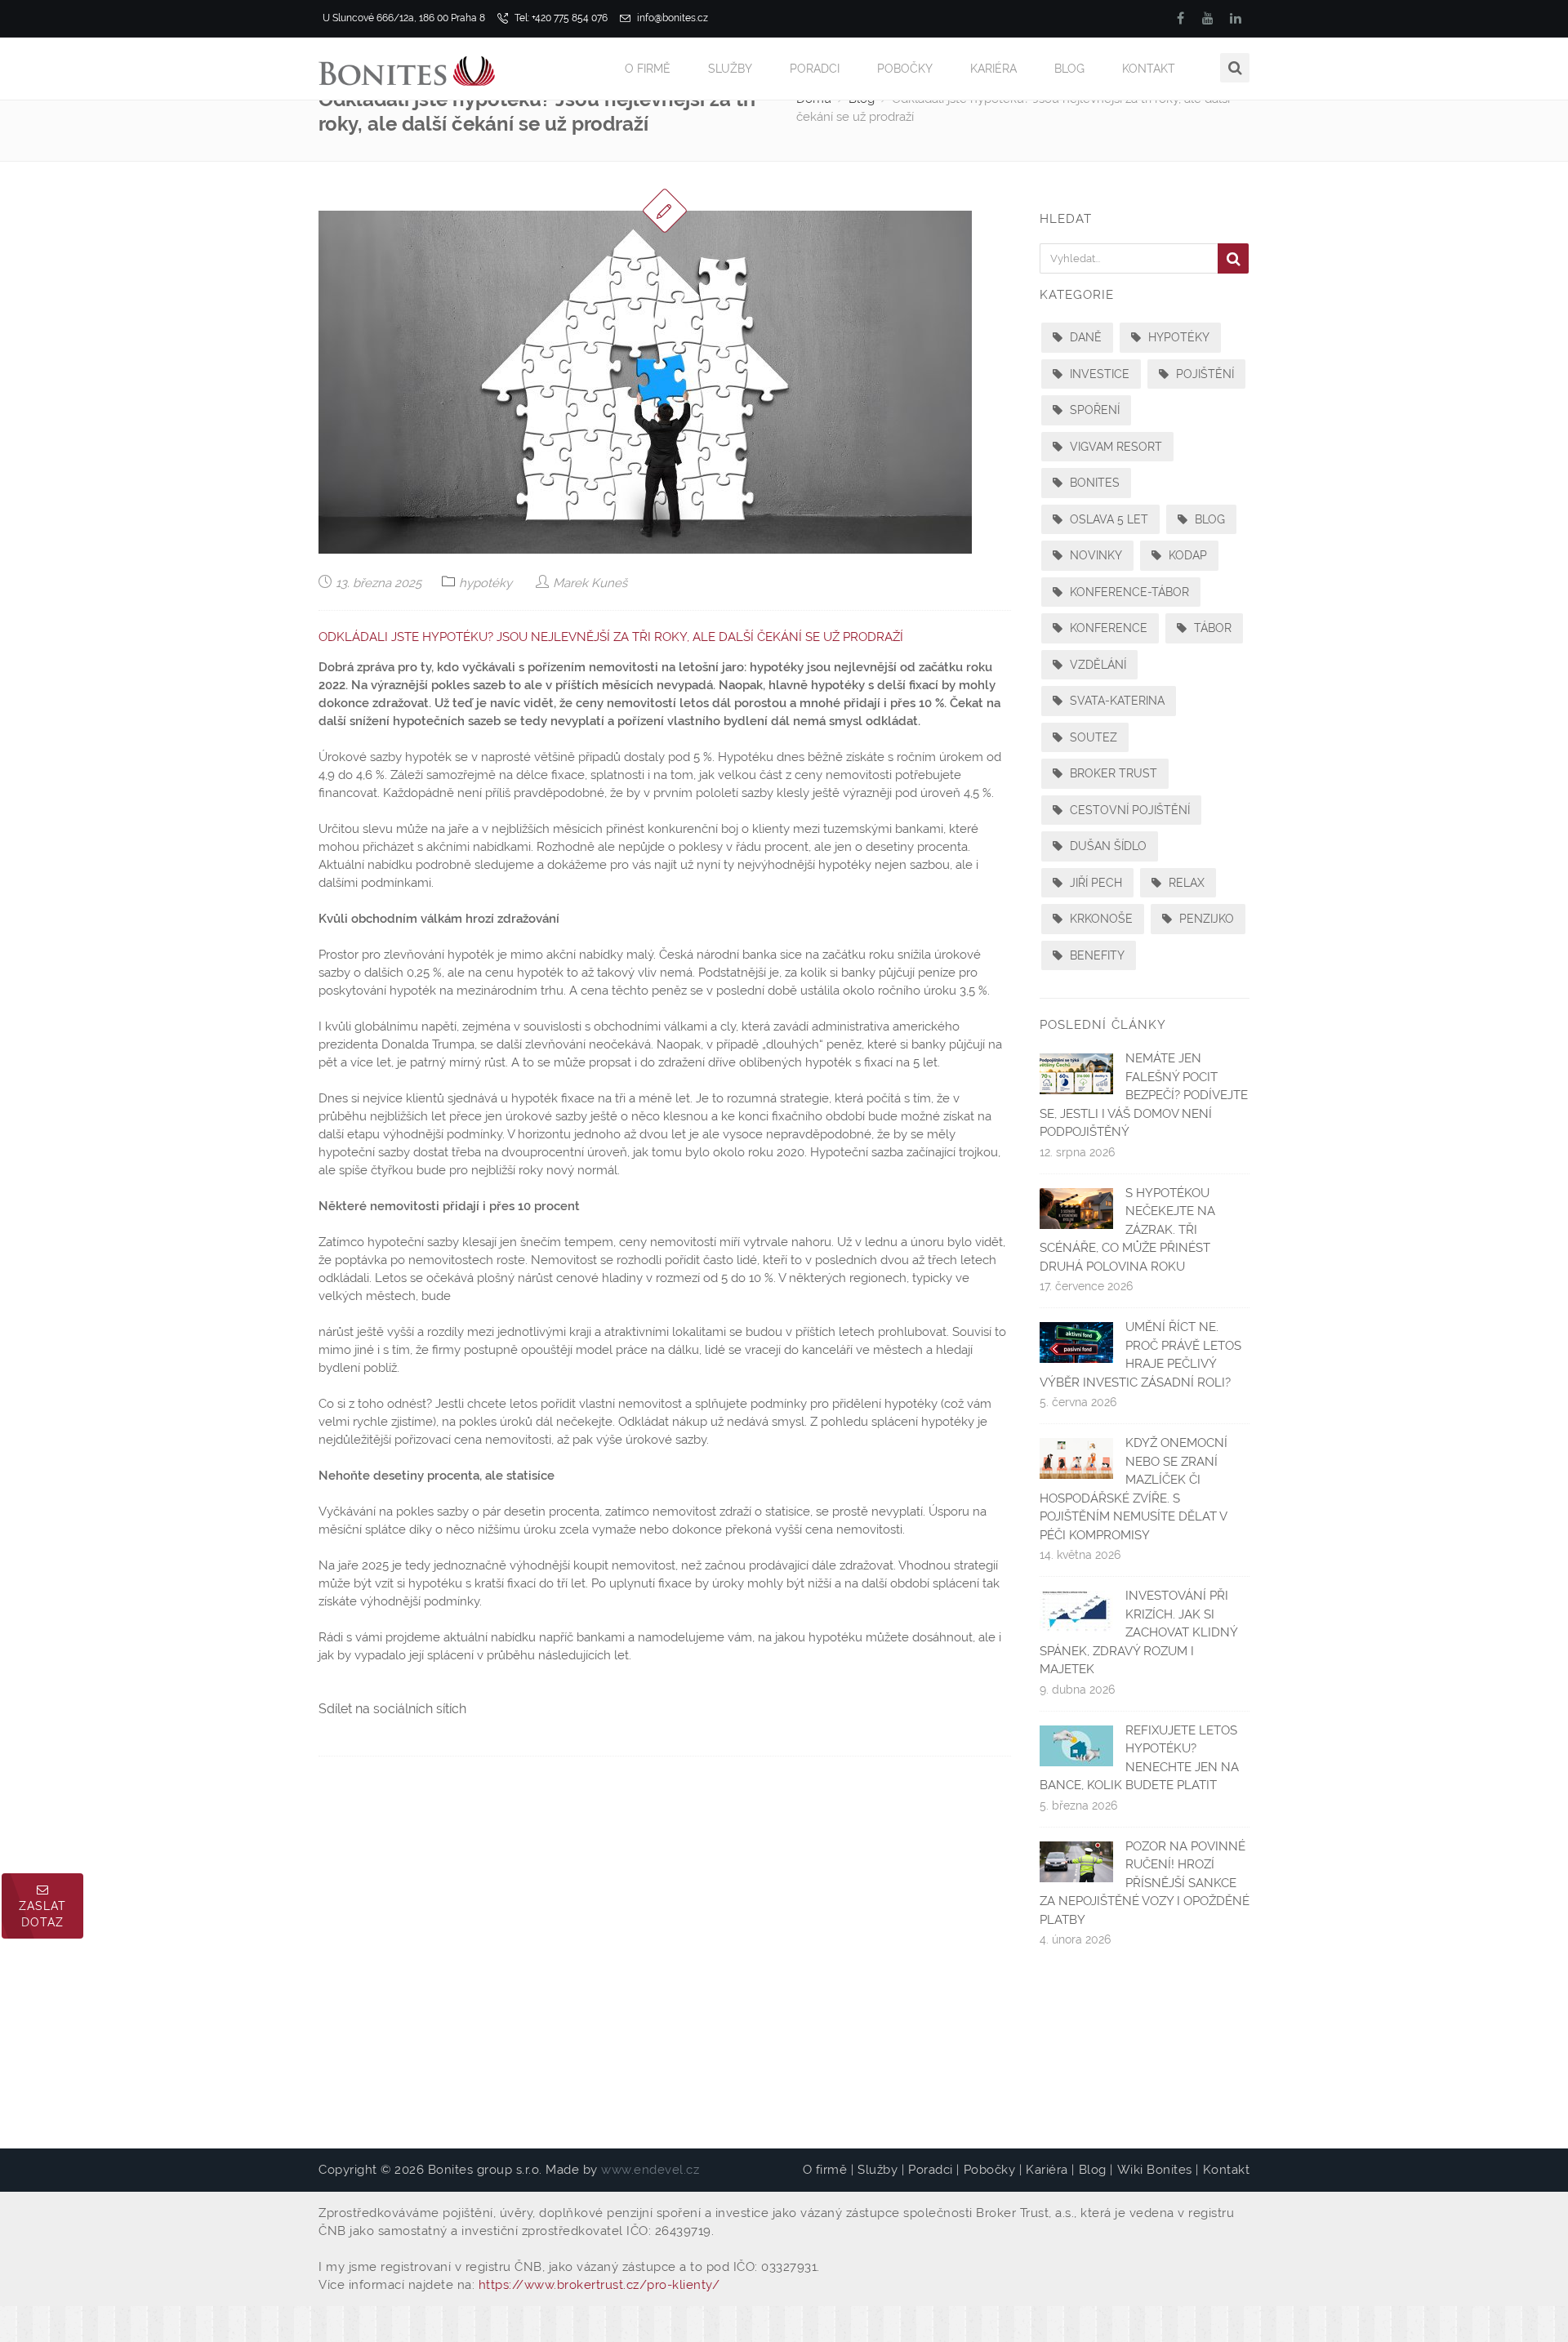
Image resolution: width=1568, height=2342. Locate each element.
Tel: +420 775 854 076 (560, 18)
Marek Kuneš (588, 583)
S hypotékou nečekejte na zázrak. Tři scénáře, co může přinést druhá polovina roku (1127, 1230)
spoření (1093, 410)
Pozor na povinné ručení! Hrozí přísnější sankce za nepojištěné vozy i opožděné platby (1145, 1883)
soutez (1092, 737)
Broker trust (1112, 773)
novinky (1094, 555)
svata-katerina (1116, 701)
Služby (730, 69)
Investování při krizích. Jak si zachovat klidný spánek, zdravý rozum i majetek (1138, 1632)
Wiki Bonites (1155, 2170)
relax (1185, 883)
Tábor (1211, 628)
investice (1098, 374)
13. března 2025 (377, 583)
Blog (1069, 69)
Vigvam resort (1114, 447)
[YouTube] (1208, 18)
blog (1208, 519)
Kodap (1186, 555)
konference (1107, 628)
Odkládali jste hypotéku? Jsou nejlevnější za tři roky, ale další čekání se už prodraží (611, 637)
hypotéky (486, 583)
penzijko (1205, 919)
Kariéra (993, 69)
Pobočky (905, 69)
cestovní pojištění (1128, 810)
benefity (1096, 955)
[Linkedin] (1236, 18)
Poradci (815, 69)
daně (1084, 337)
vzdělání (1096, 665)
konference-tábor (1128, 592)
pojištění (1203, 374)
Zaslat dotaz (42, 1914)
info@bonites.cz (671, 18)
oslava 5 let (1107, 519)
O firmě (648, 69)
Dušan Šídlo (1107, 846)
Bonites (1093, 483)
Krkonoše (1100, 919)
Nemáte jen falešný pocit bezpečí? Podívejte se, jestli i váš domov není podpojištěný (1144, 1095)
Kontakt (1149, 69)
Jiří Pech (1094, 883)
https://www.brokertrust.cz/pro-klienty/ (599, 2285)
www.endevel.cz (650, 2170)
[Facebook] (1180, 18)
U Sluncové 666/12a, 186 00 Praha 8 (404, 18)
